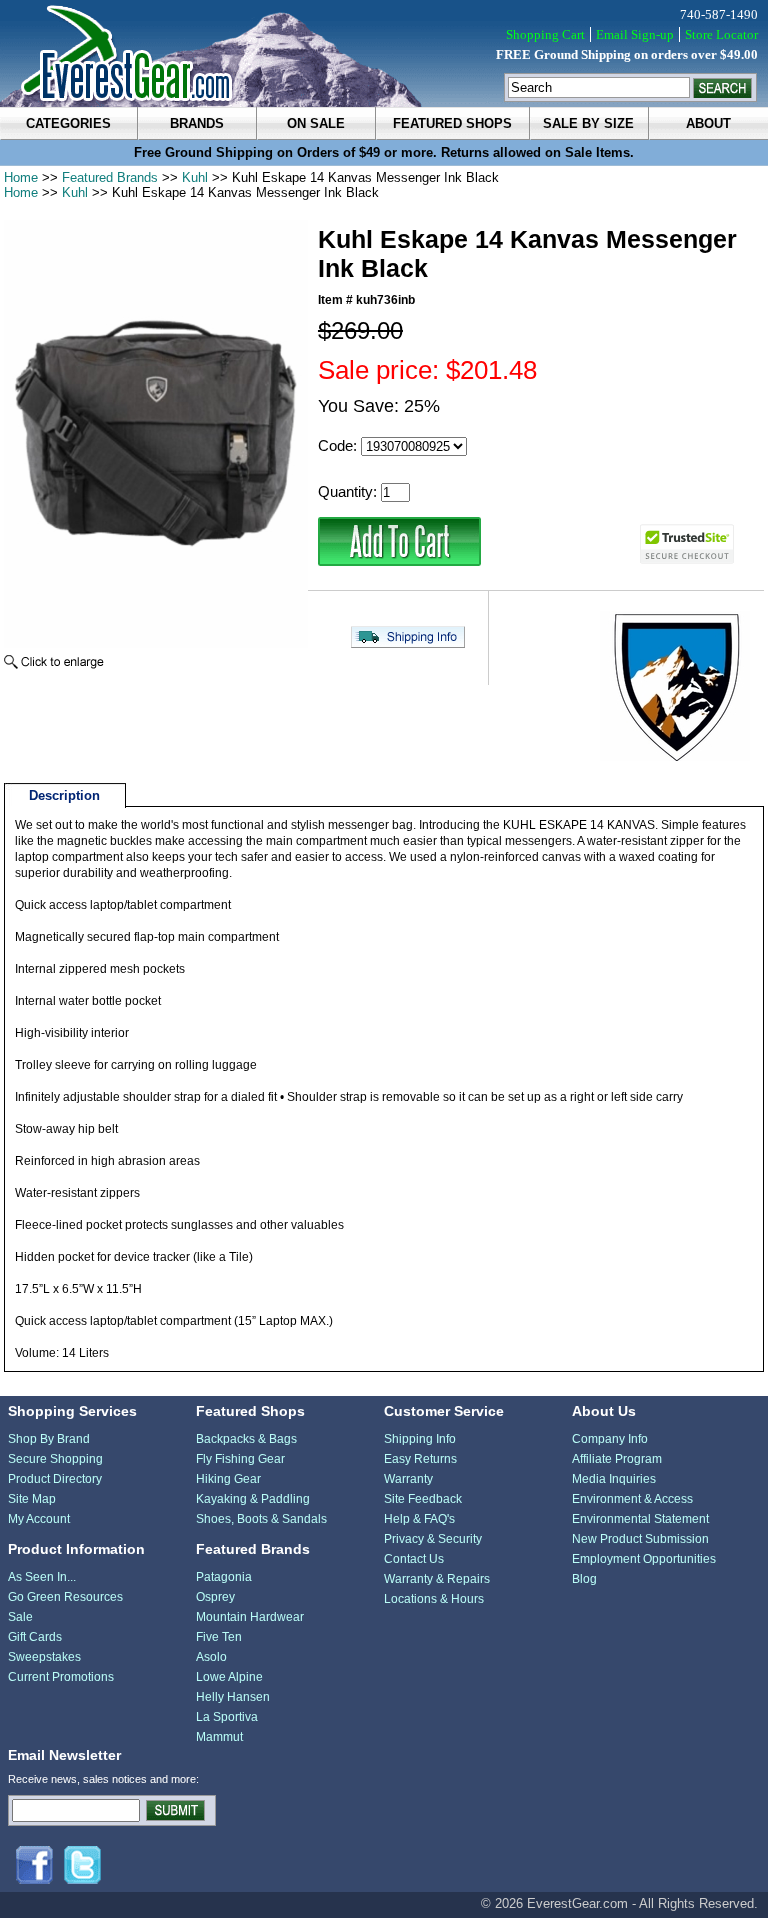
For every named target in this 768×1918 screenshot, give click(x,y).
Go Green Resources (65, 1597)
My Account (39, 1519)
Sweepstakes (44, 1657)
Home (21, 177)
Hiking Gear (228, 1479)
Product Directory (55, 1479)
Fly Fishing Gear (240, 1459)
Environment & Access (632, 1499)
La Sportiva (227, 1717)
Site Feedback (423, 1499)
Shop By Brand (49, 1439)
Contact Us (414, 1559)
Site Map (32, 1499)
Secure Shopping (55, 1459)
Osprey (215, 1597)
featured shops (452, 123)
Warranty (408, 1479)
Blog (584, 1579)
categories (68, 123)
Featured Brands (110, 177)
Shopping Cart (545, 34)
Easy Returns (420, 1459)
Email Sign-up (635, 34)
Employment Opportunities (644, 1559)
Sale (20, 1617)
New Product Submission (640, 1539)
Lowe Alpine (229, 1677)
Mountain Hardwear (250, 1617)
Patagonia (224, 1577)
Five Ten (219, 1637)
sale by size (588, 123)
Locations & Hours (434, 1599)
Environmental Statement (640, 1519)
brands (197, 123)
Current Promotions (61, 1677)
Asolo (211, 1657)
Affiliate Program (617, 1459)
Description (64, 795)
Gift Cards (35, 1637)
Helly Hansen (233, 1697)
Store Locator (721, 34)
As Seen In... (42, 1577)
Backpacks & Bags (246, 1439)
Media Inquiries (614, 1479)
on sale (316, 123)
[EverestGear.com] (384, 53)
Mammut (219, 1737)
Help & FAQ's (419, 1519)
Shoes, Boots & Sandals (261, 1519)
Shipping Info (420, 1439)
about (708, 123)
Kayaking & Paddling (253, 1499)
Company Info (610, 1439)
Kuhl (195, 177)
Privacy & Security (433, 1539)
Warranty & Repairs (437, 1579)
